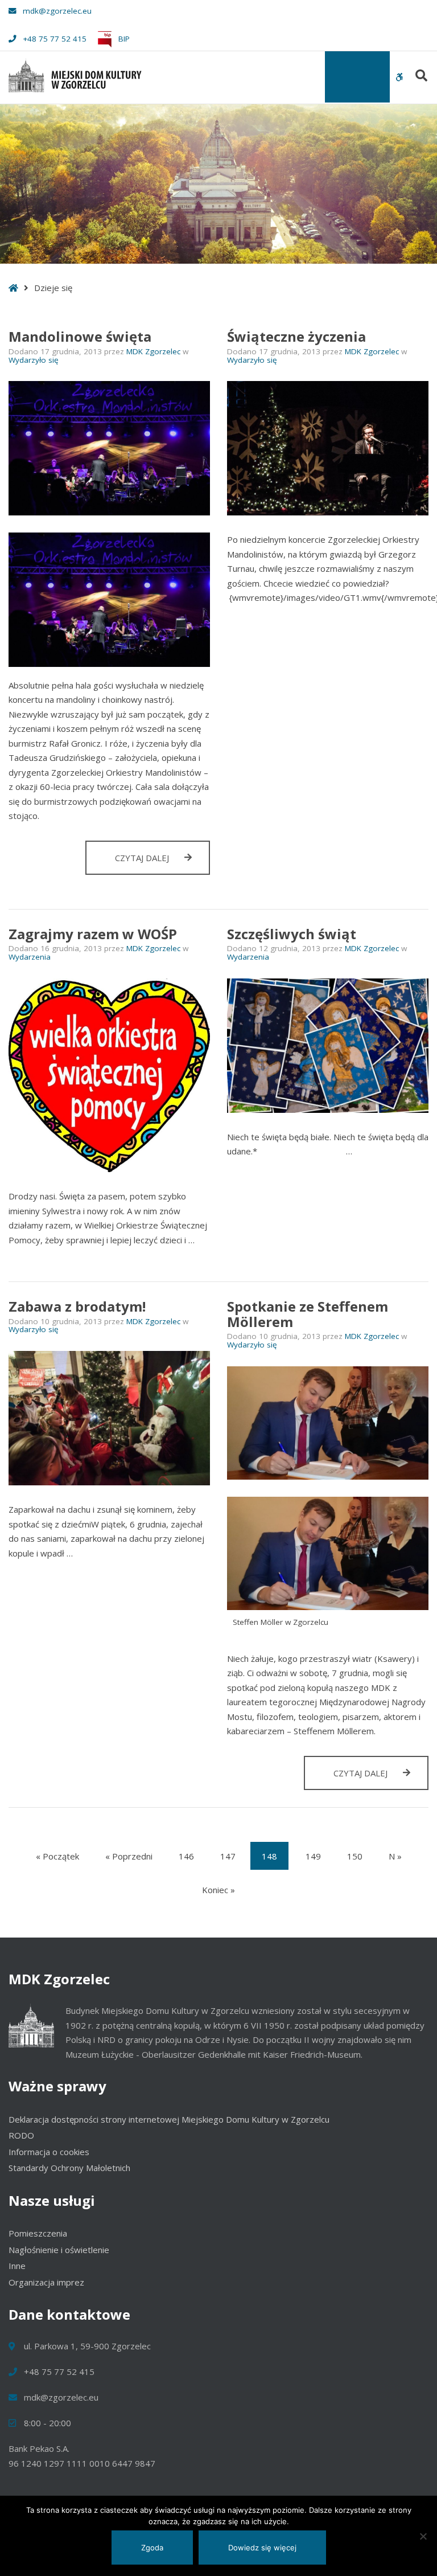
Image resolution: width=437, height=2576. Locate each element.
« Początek (57, 1856)
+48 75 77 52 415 (55, 39)
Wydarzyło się (34, 360)
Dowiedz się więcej (262, 2548)
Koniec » (218, 1890)
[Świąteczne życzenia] (328, 448)
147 (228, 1856)
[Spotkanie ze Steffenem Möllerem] (328, 1423)
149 (313, 1856)
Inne (17, 2266)
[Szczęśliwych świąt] (328, 1046)
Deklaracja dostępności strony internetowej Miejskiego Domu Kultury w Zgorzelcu (169, 2119)
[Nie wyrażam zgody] (423, 2536)
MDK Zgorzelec (154, 351)
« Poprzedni (129, 1856)
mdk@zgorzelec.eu (57, 11)
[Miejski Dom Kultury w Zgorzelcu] (75, 75)
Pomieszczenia (38, 2233)
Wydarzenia (30, 957)
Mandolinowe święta (80, 336)
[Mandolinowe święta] (109, 448)
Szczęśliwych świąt (292, 934)
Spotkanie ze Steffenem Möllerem (308, 1314)
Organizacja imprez (46, 2282)
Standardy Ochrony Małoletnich (69, 2168)
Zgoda (152, 2548)
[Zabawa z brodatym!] (109, 1418)
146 (186, 1856)
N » (395, 1856)
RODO (21, 2135)
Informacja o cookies (49, 2152)
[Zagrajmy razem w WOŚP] (109, 1075)
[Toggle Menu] (357, 77)
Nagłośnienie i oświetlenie (59, 2250)
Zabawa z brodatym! (77, 1306)
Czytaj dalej (162, 863)
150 (355, 1856)
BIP (123, 39)
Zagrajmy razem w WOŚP (93, 934)
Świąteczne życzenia (296, 336)
